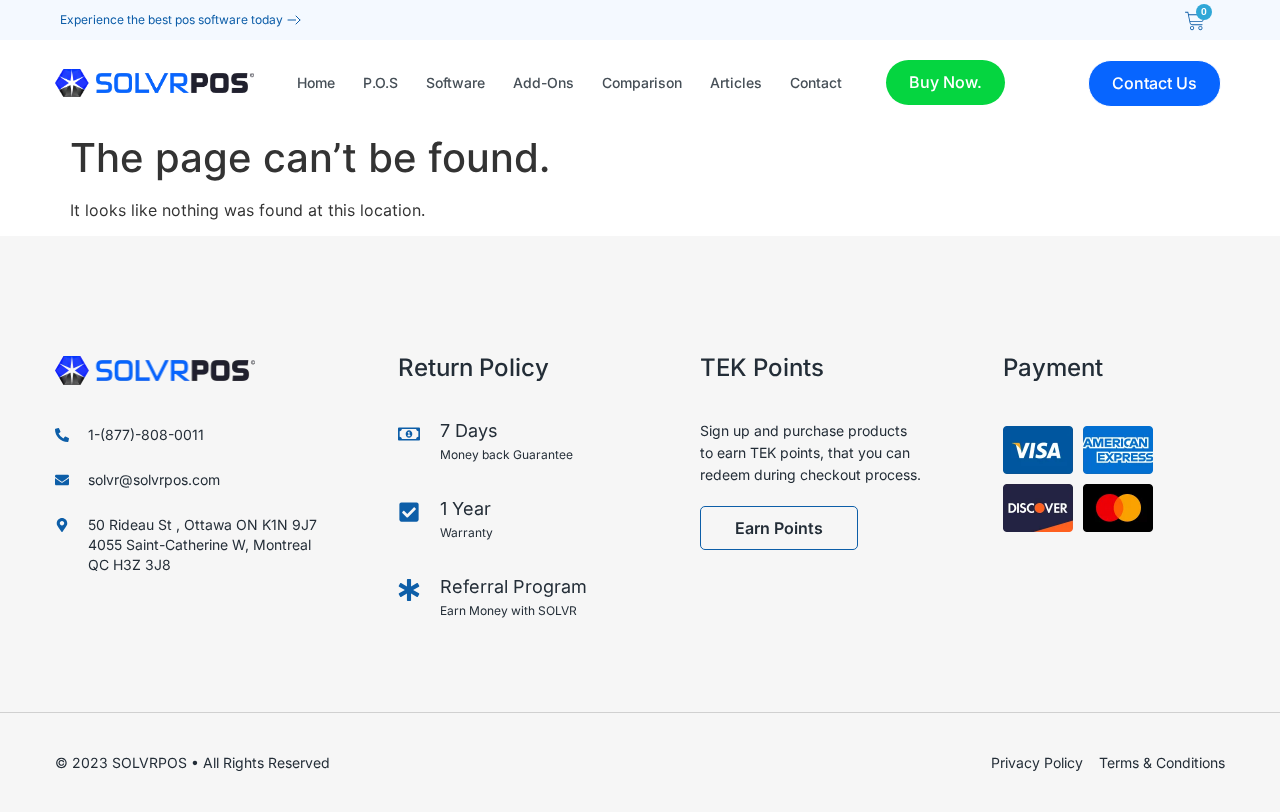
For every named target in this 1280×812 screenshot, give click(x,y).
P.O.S (380, 83)
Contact (816, 83)
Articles (736, 83)
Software (455, 83)
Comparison (642, 83)
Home (316, 83)
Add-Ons (543, 83)
